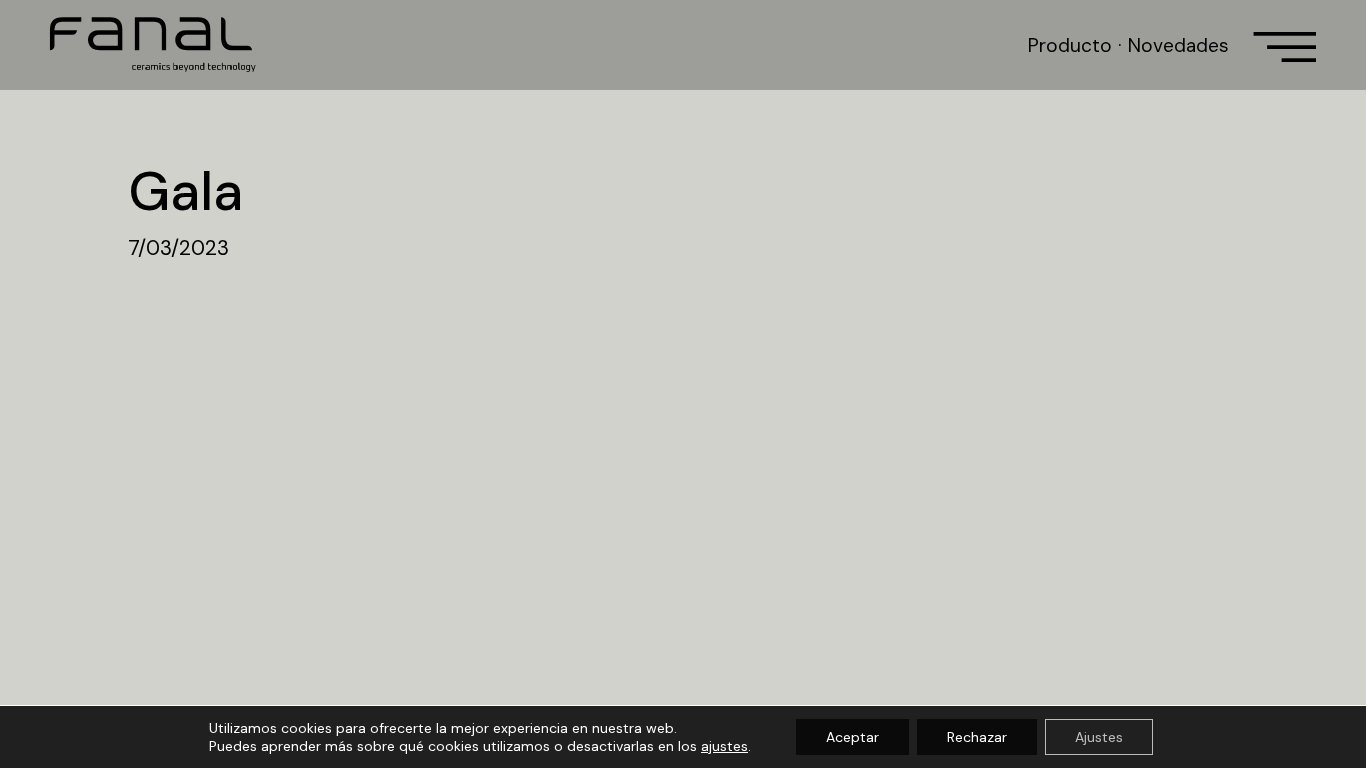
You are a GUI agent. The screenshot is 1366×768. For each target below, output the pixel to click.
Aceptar (852, 737)
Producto (1070, 45)
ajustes (724, 746)
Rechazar (977, 737)
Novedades (1178, 45)
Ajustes (1099, 737)
